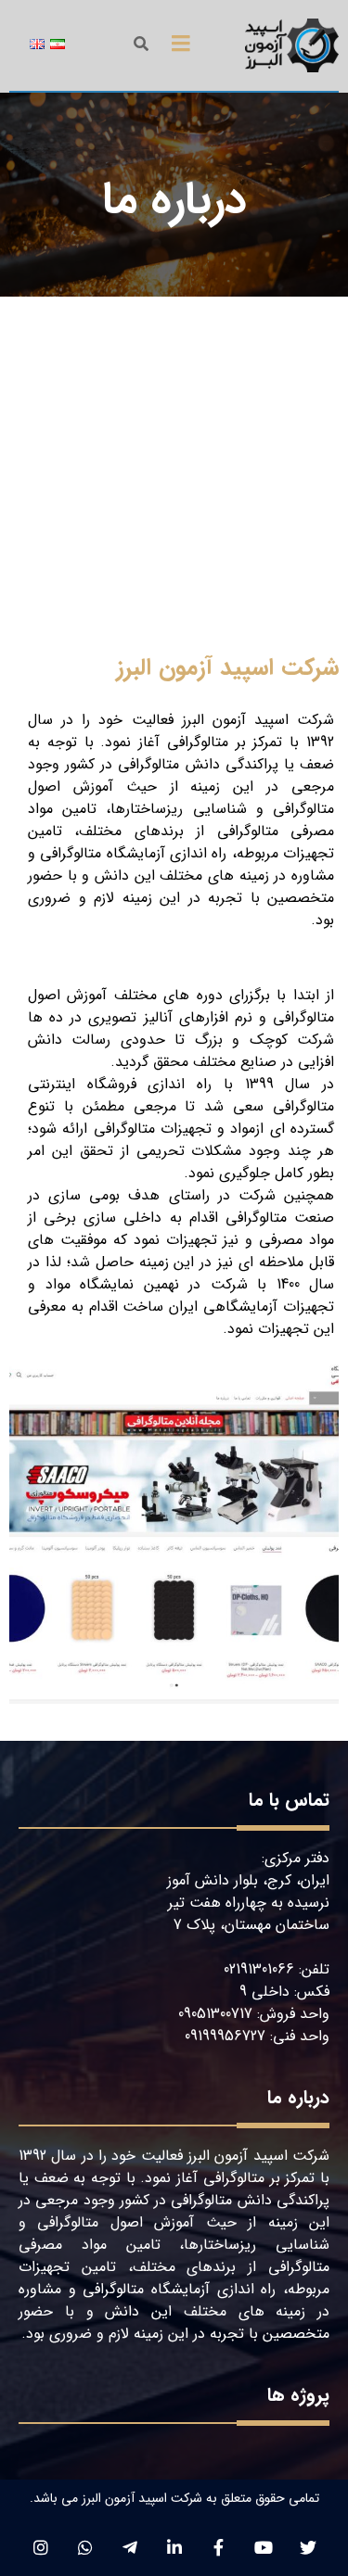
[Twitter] (308, 2547)
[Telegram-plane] (129, 2547)
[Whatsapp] (85, 2547)
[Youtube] (263, 2547)
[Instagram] (40, 2547)
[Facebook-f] (219, 2547)
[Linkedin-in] (174, 2547)
